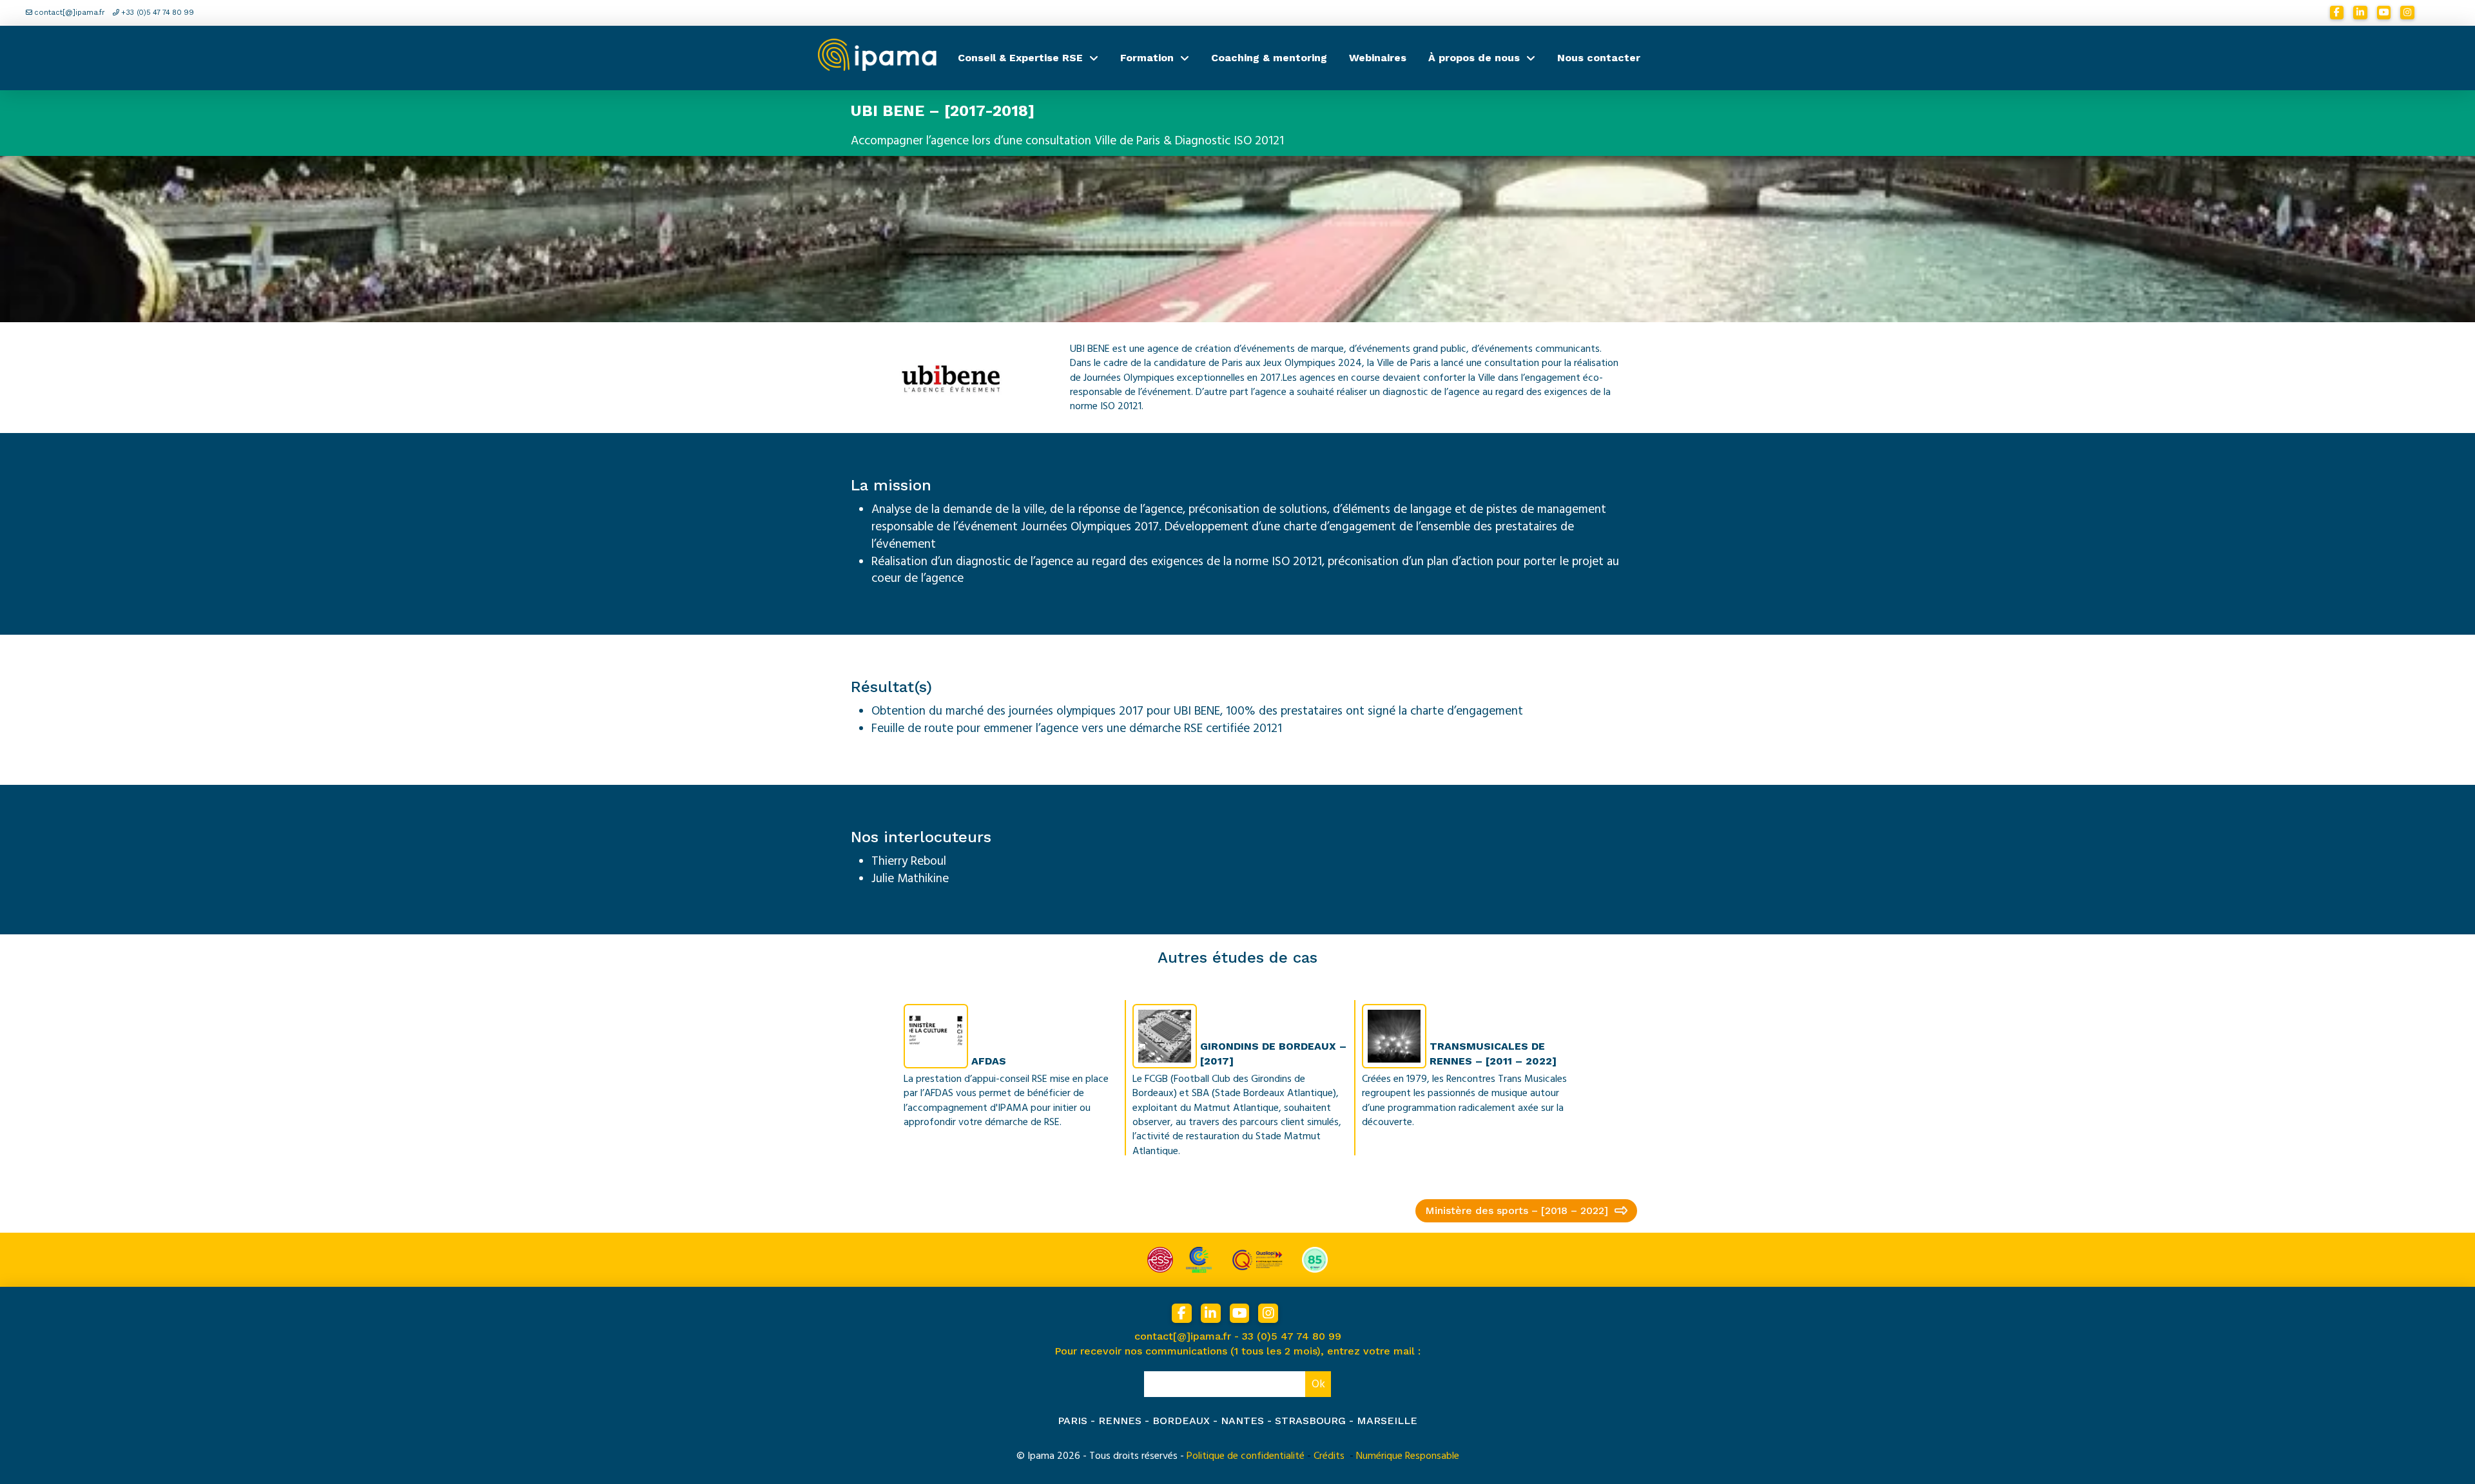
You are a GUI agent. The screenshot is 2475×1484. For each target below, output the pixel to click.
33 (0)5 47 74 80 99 (1292, 1336)
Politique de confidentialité (1246, 1456)
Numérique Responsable (1408, 1456)
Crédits (1329, 1456)
